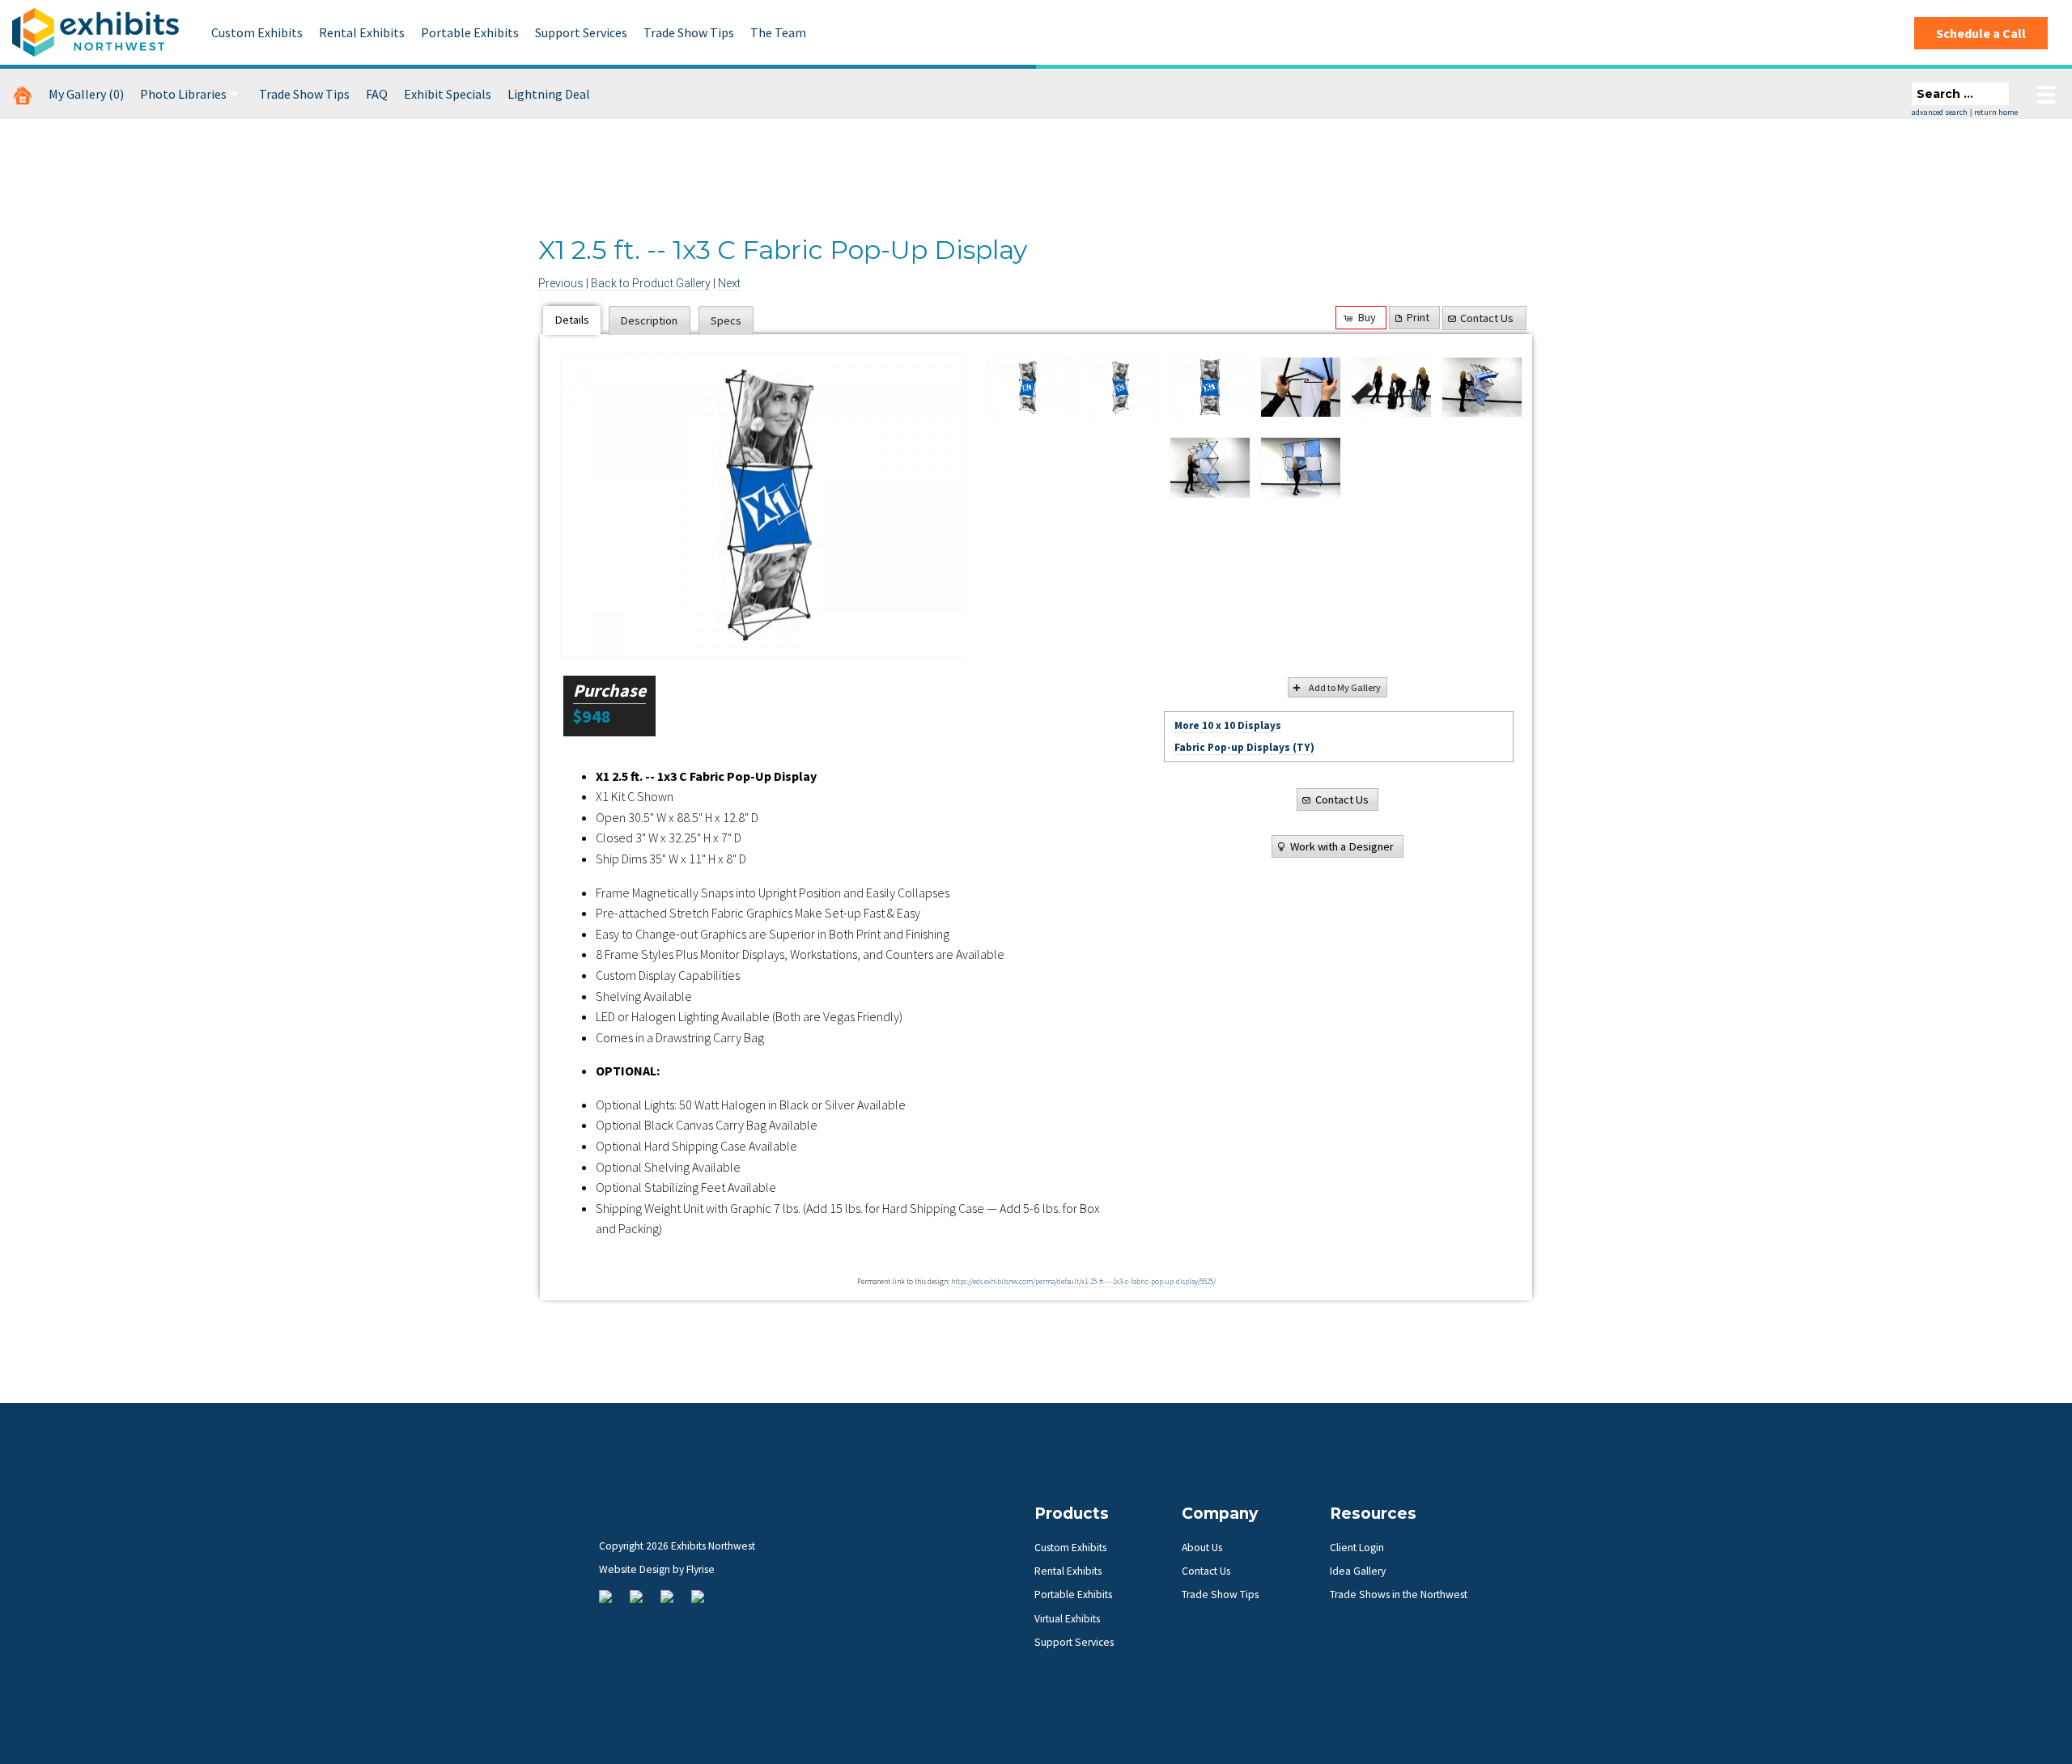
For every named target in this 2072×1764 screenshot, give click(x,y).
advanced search (1940, 112)
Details (572, 320)
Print (1418, 317)
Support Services (581, 32)
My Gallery (86, 94)
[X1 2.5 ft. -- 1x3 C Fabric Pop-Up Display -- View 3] (1210, 388)
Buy (1367, 317)
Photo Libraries (183, 94)
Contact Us (1487, 318)
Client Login (1357, 1548)
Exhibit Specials (448, 94)
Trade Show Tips (689, 32)
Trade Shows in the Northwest (1399, 1594)
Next (729, 283)
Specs (726, 320)
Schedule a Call (1981, 33)
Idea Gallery (1358, 1571)
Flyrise (701, 1569)
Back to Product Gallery (651, 283)
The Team (778, 32)
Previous (561, 283)
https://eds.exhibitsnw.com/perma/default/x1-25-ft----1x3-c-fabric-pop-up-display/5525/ (1083, 1282)
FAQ (377, 94)
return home (1996, 112)
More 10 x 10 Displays (1228, 725)
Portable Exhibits (470, 32)
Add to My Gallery (1345, 687)
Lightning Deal (549, 94)
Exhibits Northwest (96, 32)
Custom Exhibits (257, 32)
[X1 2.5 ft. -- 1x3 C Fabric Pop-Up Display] (1029, 388)
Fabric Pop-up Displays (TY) (1244, 747)
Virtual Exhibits (1067, 1619)
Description (649, 320)
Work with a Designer (1342, 846)
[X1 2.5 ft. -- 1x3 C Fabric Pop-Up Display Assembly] (1301, 388)
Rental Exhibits (362, 32)
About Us (1202, 1548)
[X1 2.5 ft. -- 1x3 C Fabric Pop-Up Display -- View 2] (763, 505)
